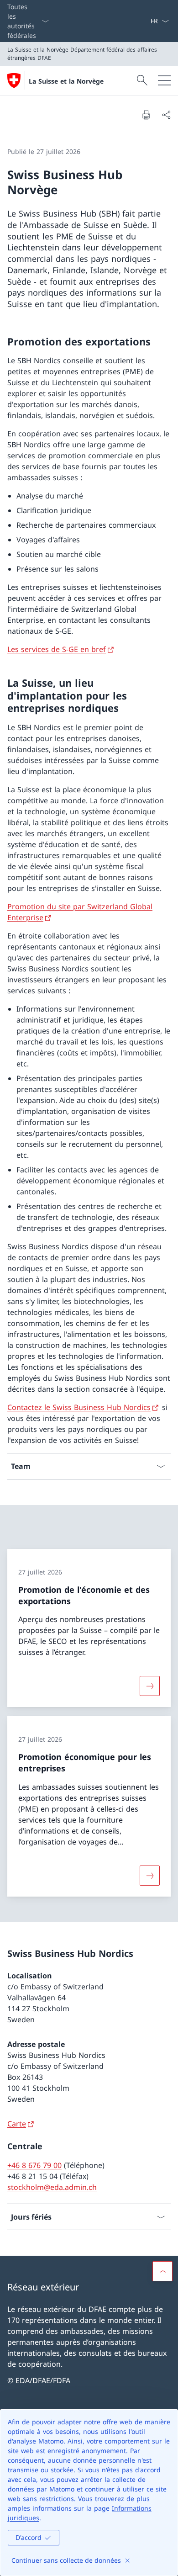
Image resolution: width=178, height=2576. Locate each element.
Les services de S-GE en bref (57, 649)
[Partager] (166, 115)
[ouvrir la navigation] (164, 80)
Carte (17, 2124)
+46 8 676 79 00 (34, 2165)
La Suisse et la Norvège (66, 81)
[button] (162, 2271)
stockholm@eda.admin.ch (52, 2187)
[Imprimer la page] (146, 115)
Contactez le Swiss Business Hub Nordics (79, 1407)
